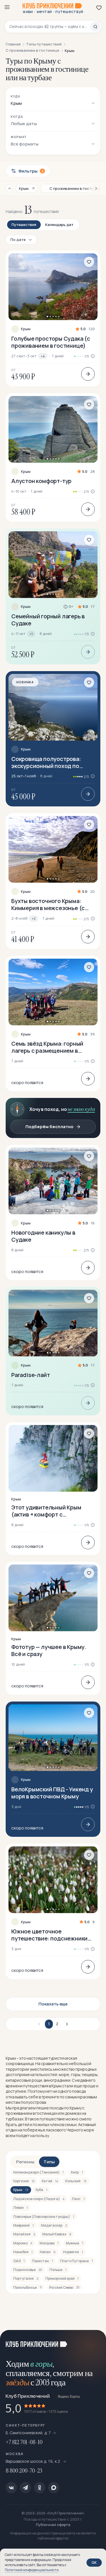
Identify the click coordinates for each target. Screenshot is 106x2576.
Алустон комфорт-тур (41, 481)
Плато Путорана (76, 2261)
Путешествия (24, 225)
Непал (48, 2252)
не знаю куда (81, 1109)
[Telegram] (25, 2488)
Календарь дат (59, 225)
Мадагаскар (54, 2225)
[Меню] (7, 7)
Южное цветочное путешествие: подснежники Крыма (49, 1935)
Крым (26, 329)
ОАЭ (19, 2261)
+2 (34, 918)
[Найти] (95, 27)
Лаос (78, 2199)
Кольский (76, 2181)
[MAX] (54, 2488)
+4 (43, 356)
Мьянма (74, 2243)
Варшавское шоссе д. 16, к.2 (33, 2461)
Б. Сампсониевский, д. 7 (28, 2433)
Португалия (26, 2278)
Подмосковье (28, 2270)
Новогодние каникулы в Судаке (43, 1236)
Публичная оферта (53, 2525)
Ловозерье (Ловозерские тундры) (44, 2217)
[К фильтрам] (10, 188)
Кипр (77, 2172)
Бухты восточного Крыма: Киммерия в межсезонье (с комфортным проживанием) (49, 904)
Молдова (49, 2243)
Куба (41, 2190)
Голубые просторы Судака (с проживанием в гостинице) (51, 342)
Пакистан (42, 2261)
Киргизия (24, 2181)
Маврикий (23, 2225)
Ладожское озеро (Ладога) (39, 2199)
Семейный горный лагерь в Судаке (48, 620)
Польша (58, 2270)
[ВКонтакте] (11, 2488)
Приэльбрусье (28, 2287)
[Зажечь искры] (95, 2341)
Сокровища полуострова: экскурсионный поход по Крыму (46, 762)
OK (94, 2562)
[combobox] (50, 27)
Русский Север (64, 2287)
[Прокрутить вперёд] (94, 188)
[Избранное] (99, 8)
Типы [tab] (49, 2162)
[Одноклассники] (40, 2488)
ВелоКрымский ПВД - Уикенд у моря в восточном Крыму (52, 1793)
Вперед (66, 2024)
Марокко (23, 2243)
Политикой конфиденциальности (32, 2570)
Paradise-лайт (31, 1375)
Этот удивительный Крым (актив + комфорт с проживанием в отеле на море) (46, 1511)
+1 (31, 634)
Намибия (23, 2252)
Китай (50, 2181)
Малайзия (24, 2234)
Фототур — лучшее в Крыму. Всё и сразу (49, 1650)
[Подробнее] (88, 374)
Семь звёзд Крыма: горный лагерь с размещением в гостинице (47, 1047)
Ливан (20, 2208)
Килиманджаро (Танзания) (38, 2172)
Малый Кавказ (57, 2234)
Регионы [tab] (25, 2162)
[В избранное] (89, 262)
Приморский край (62, 2278)
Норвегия (73, 2252)
